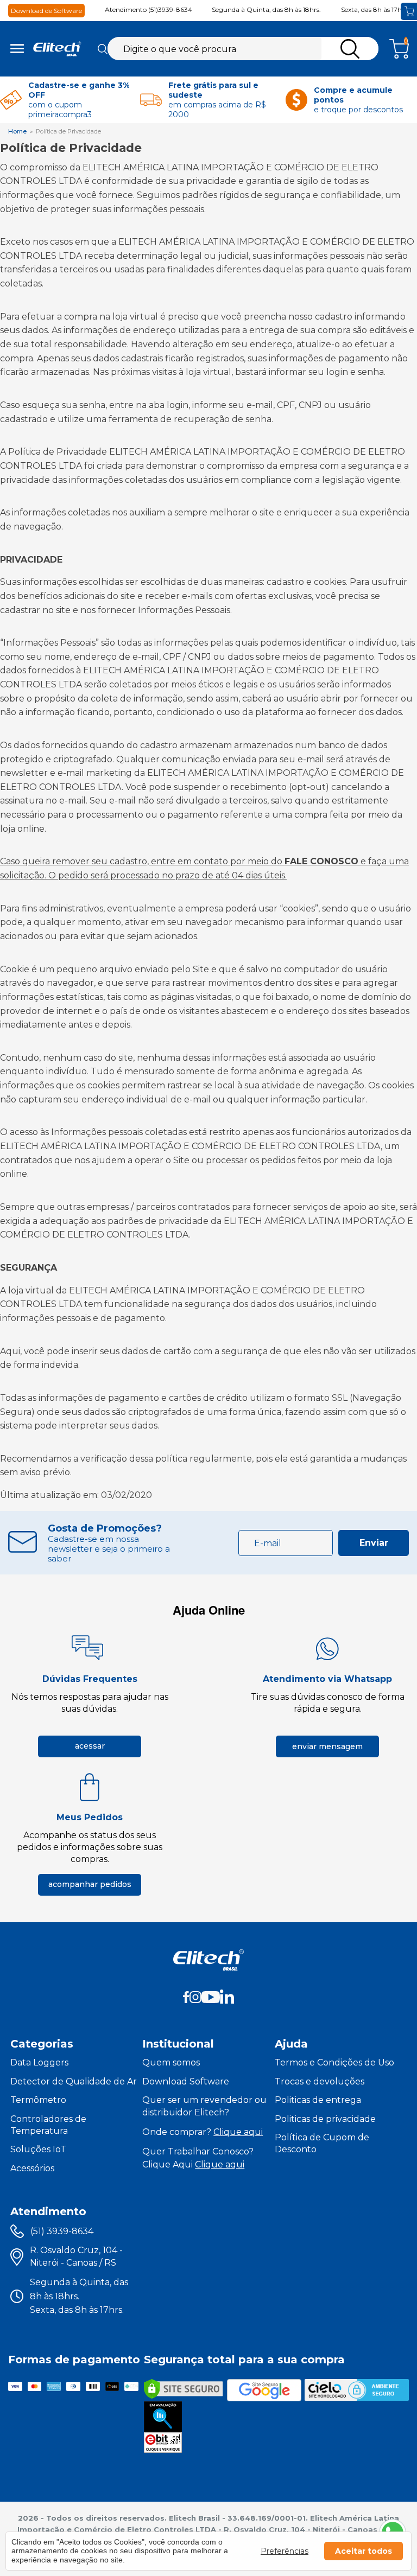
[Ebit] (163, 2427)
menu (17, 49)
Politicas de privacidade (325, 2119)
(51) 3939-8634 (62, 2231)
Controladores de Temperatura (48, 2125)
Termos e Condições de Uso (334, 2062)
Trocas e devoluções (320, 2081)
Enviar (374, 1543)
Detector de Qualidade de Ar (74, 2081)
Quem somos (171, 2062)
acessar (90, 1746)
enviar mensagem (327, 1746)
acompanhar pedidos (90, 1884)
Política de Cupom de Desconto (322, 2143)
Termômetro (38, 2100)
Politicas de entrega (318, 2100)
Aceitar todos (364, 2551)
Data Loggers (39, 2062)
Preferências (285, 2551)
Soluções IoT (38, 2149)
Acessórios (32, 2168)
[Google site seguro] (264, 2390)
